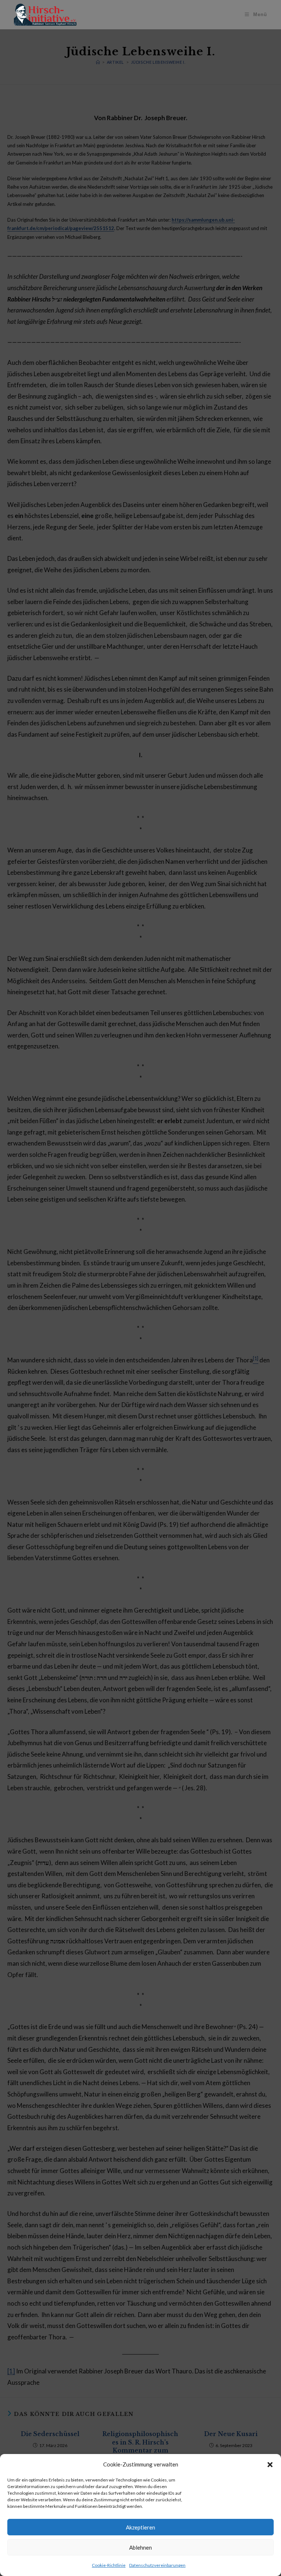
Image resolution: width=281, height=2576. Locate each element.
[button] (270, 2465)
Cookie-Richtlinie (109, 2565)
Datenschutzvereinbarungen (157, 2565)
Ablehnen (140, 2547)
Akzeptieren (140, 2527)
